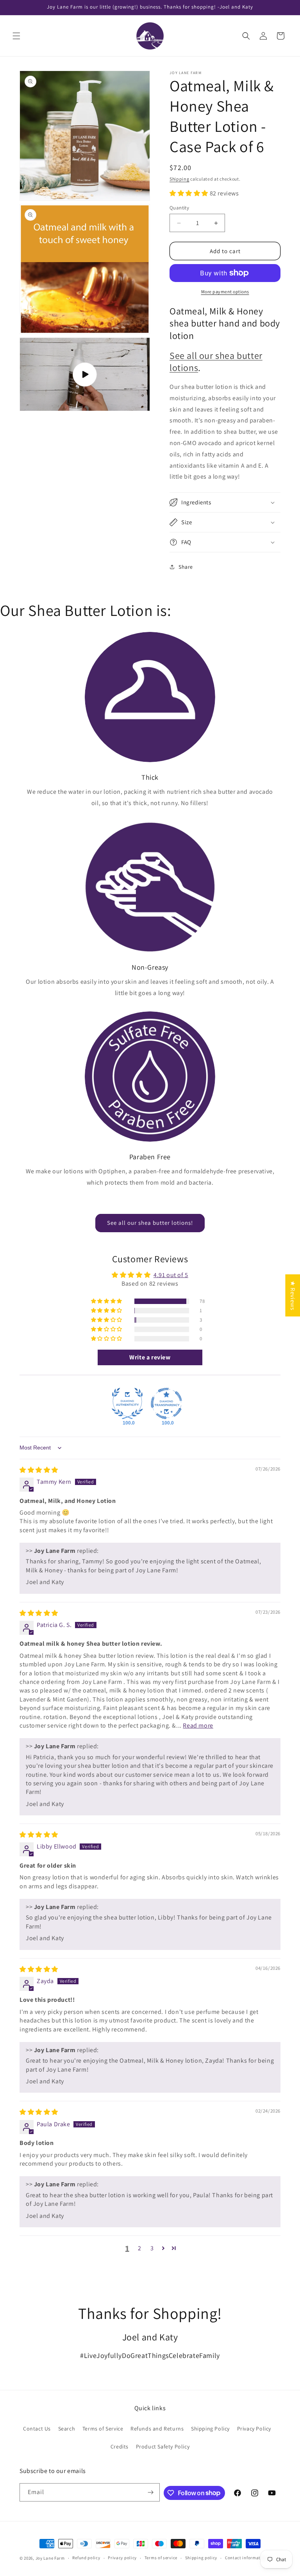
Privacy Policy (254, 2429)
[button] (16, 36)
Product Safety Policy (163, 2446)
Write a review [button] (150, 1357)
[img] (39, 1470)
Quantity (179, 208)
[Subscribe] (151, 2492)
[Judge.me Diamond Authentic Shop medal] (127, 1403)
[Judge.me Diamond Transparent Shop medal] (166, 1403)
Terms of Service (103, 2429)
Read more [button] (198, 1725)
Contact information (246, 2558)
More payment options (225, 292)
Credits (120, 2446)
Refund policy (86, 2558)
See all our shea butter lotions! (150, 1223)
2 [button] (140, 2248)
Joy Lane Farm (50, 2558)
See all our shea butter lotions (216, 361)
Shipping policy (201, 2558)
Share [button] (186, 567)
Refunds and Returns (157, 2429)
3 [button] (152, 2248)
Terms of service (161, 2558)
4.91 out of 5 (171, 1275)
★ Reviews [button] (293, 1295)
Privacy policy (122, 2558)
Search (67, 2429)
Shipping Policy (210, 2429)
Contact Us (37, 2429)
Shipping (179, 179)
